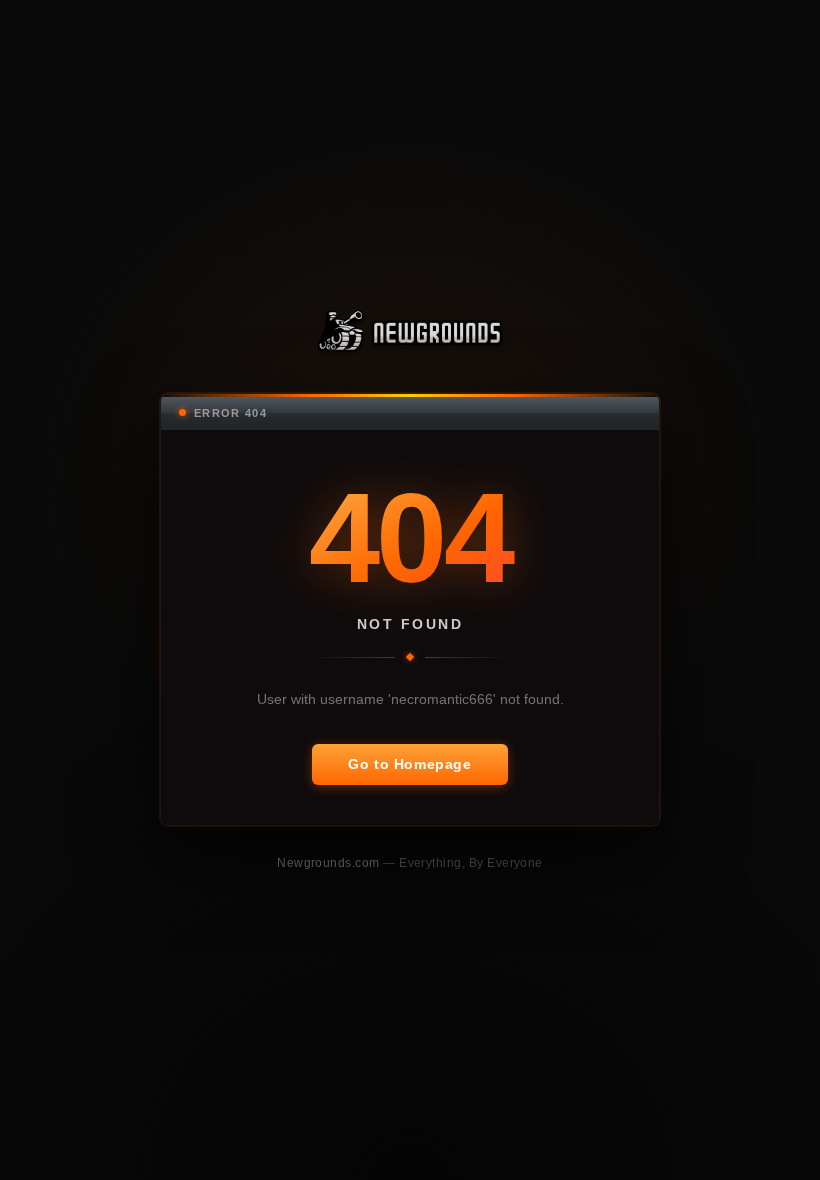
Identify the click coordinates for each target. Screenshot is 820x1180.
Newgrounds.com (330, 862)
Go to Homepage (409, 764)
